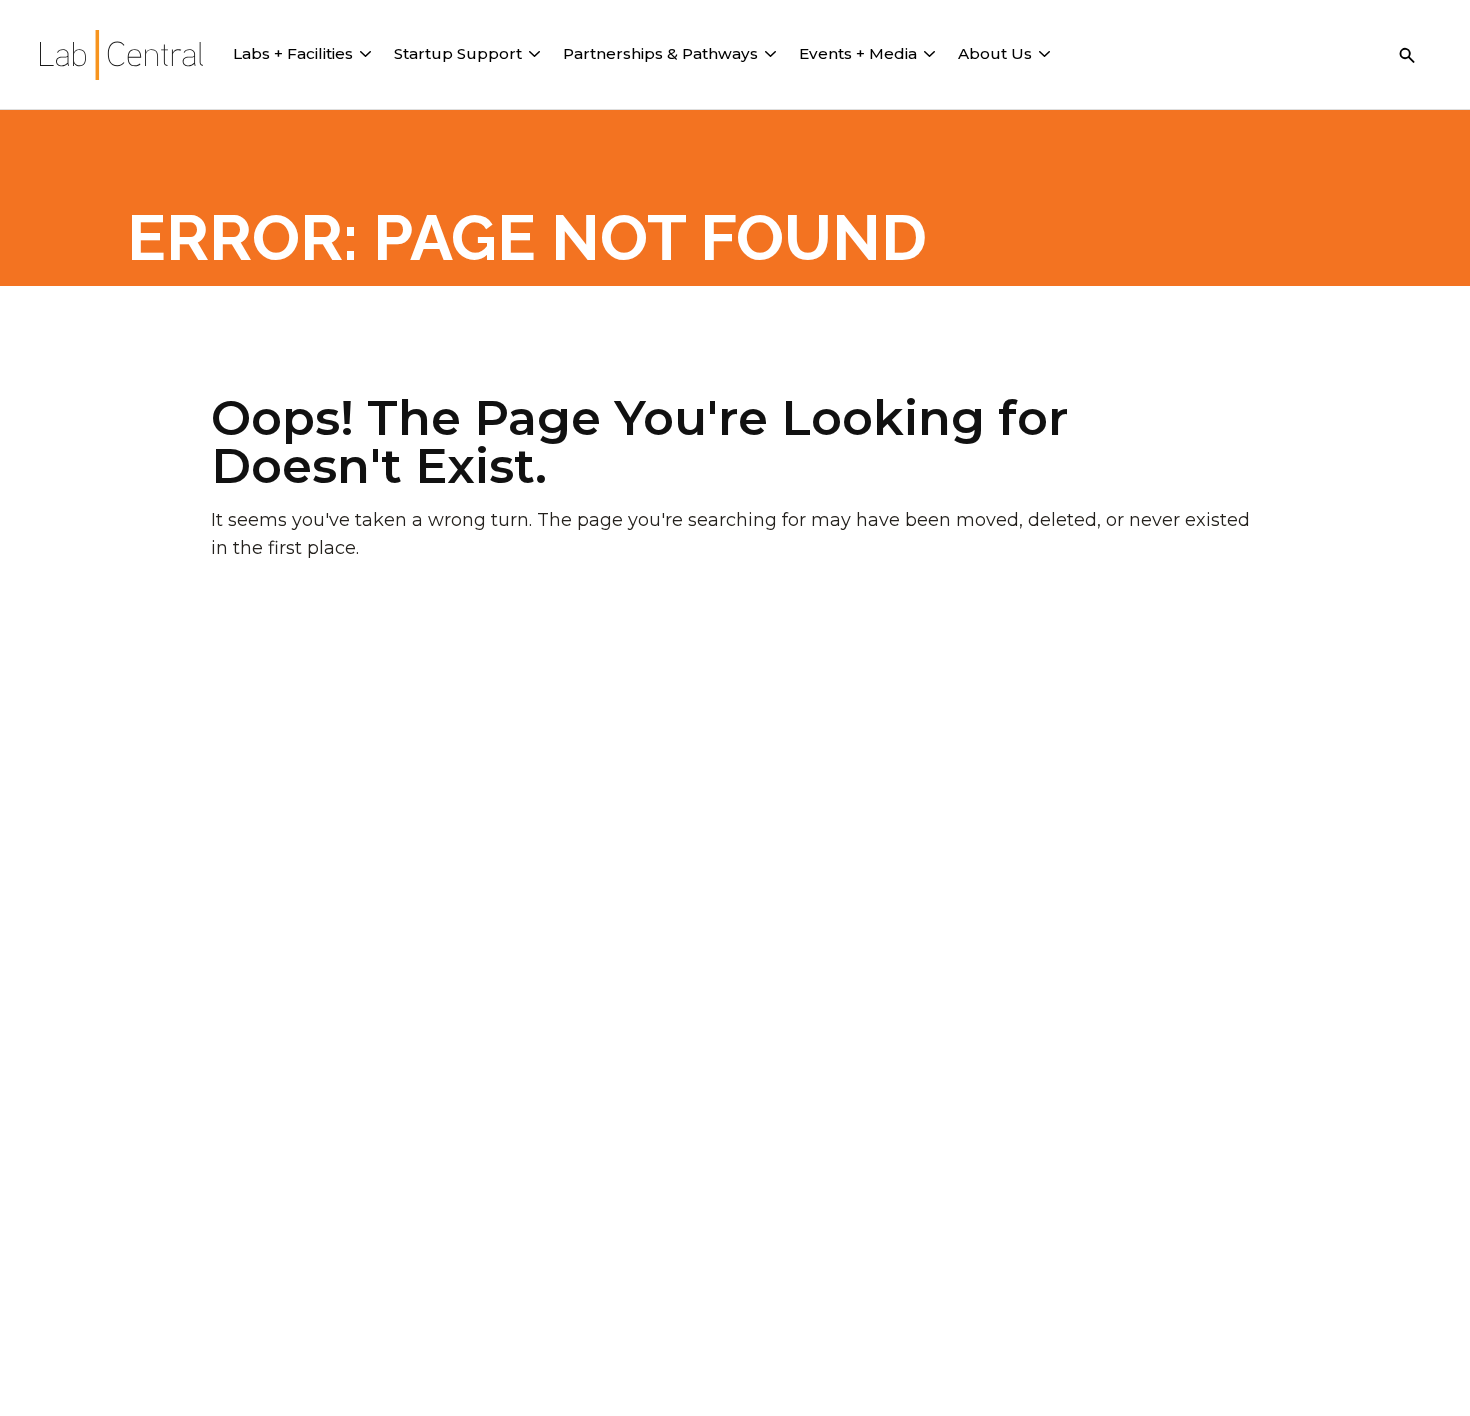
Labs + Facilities (293, 53)
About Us (995, 53)
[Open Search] (1407, 55)
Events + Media (858, 53)
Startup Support (458, 53)
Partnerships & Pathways (660, 53)
